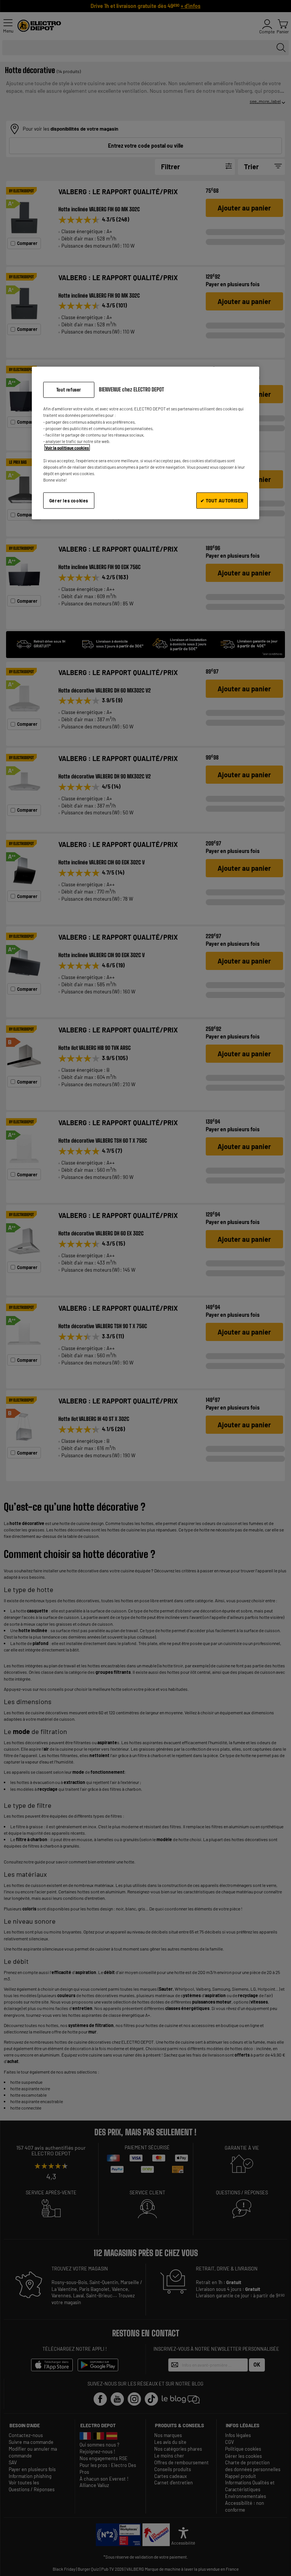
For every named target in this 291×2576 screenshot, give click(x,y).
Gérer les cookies (69, 501)
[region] (145, 443)
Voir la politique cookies (67, 447)
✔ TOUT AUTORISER (222, 501)
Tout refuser (69, 389)
